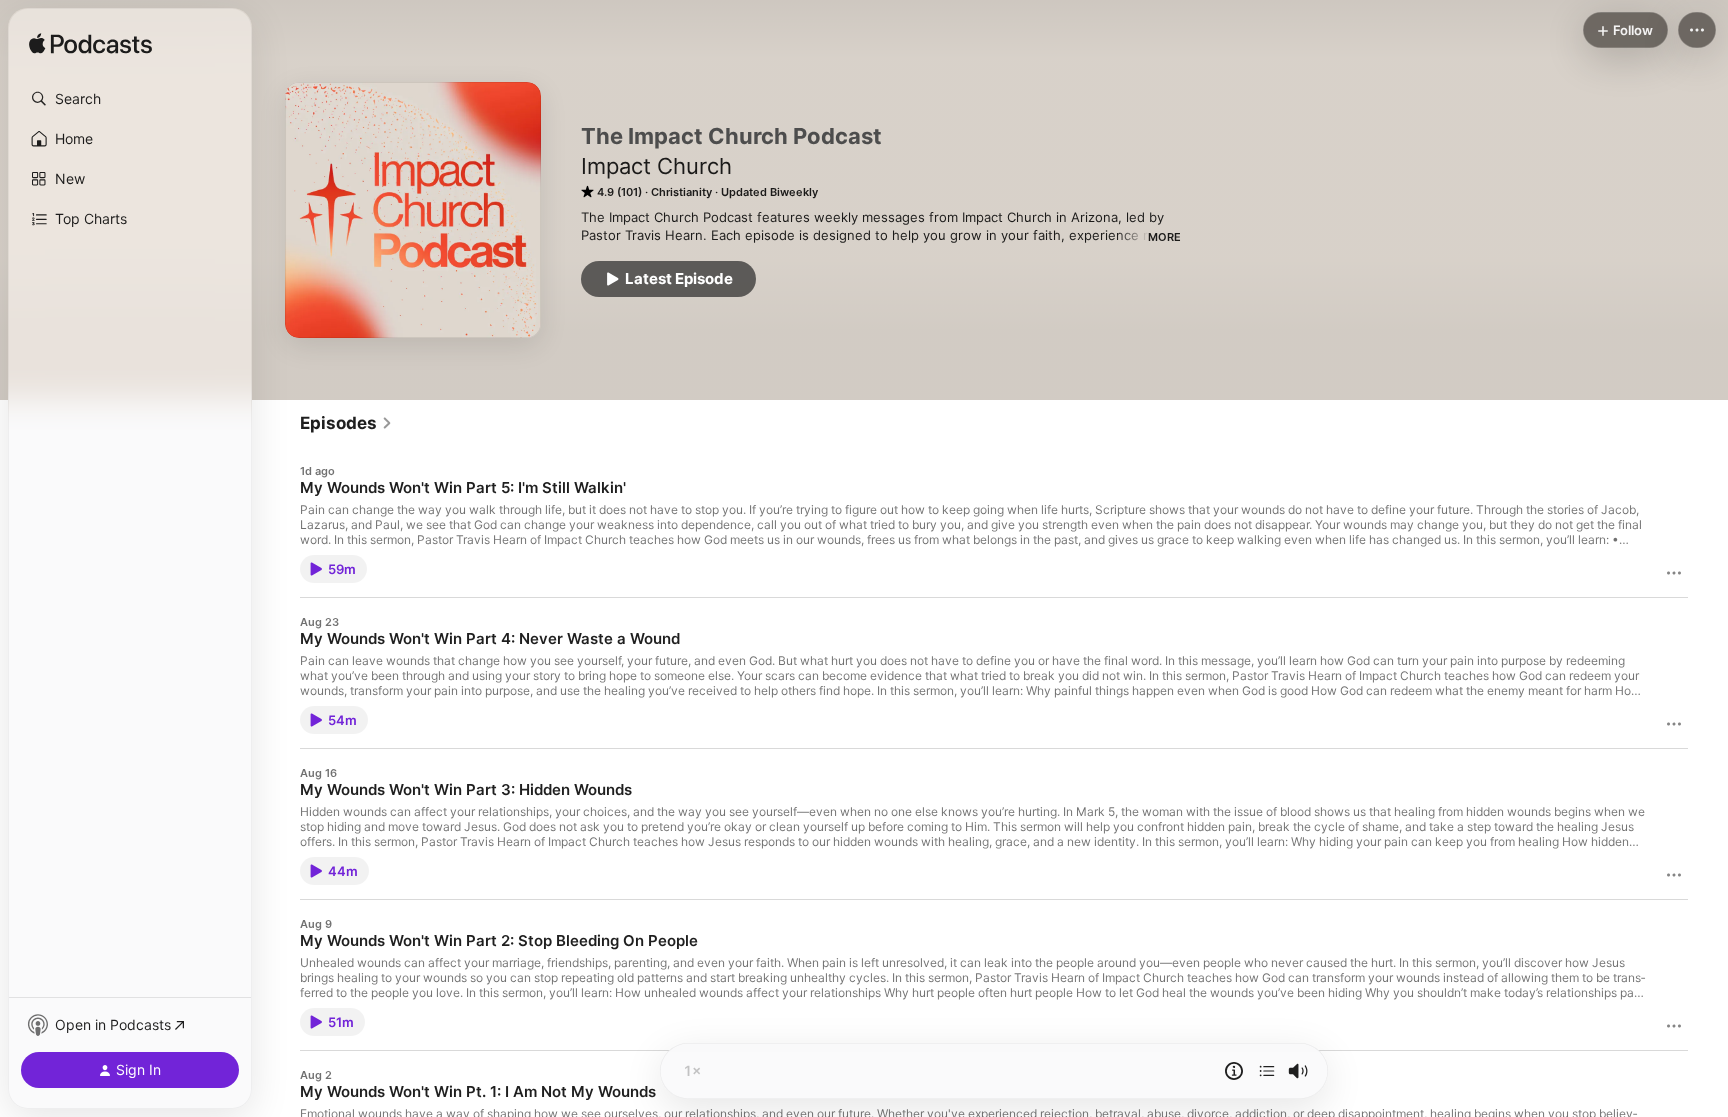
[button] (130, 99)
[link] (346, 423)
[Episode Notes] (1234, 1071)
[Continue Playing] (1267, 1071)
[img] (90, 45)
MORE (1164, 237)
